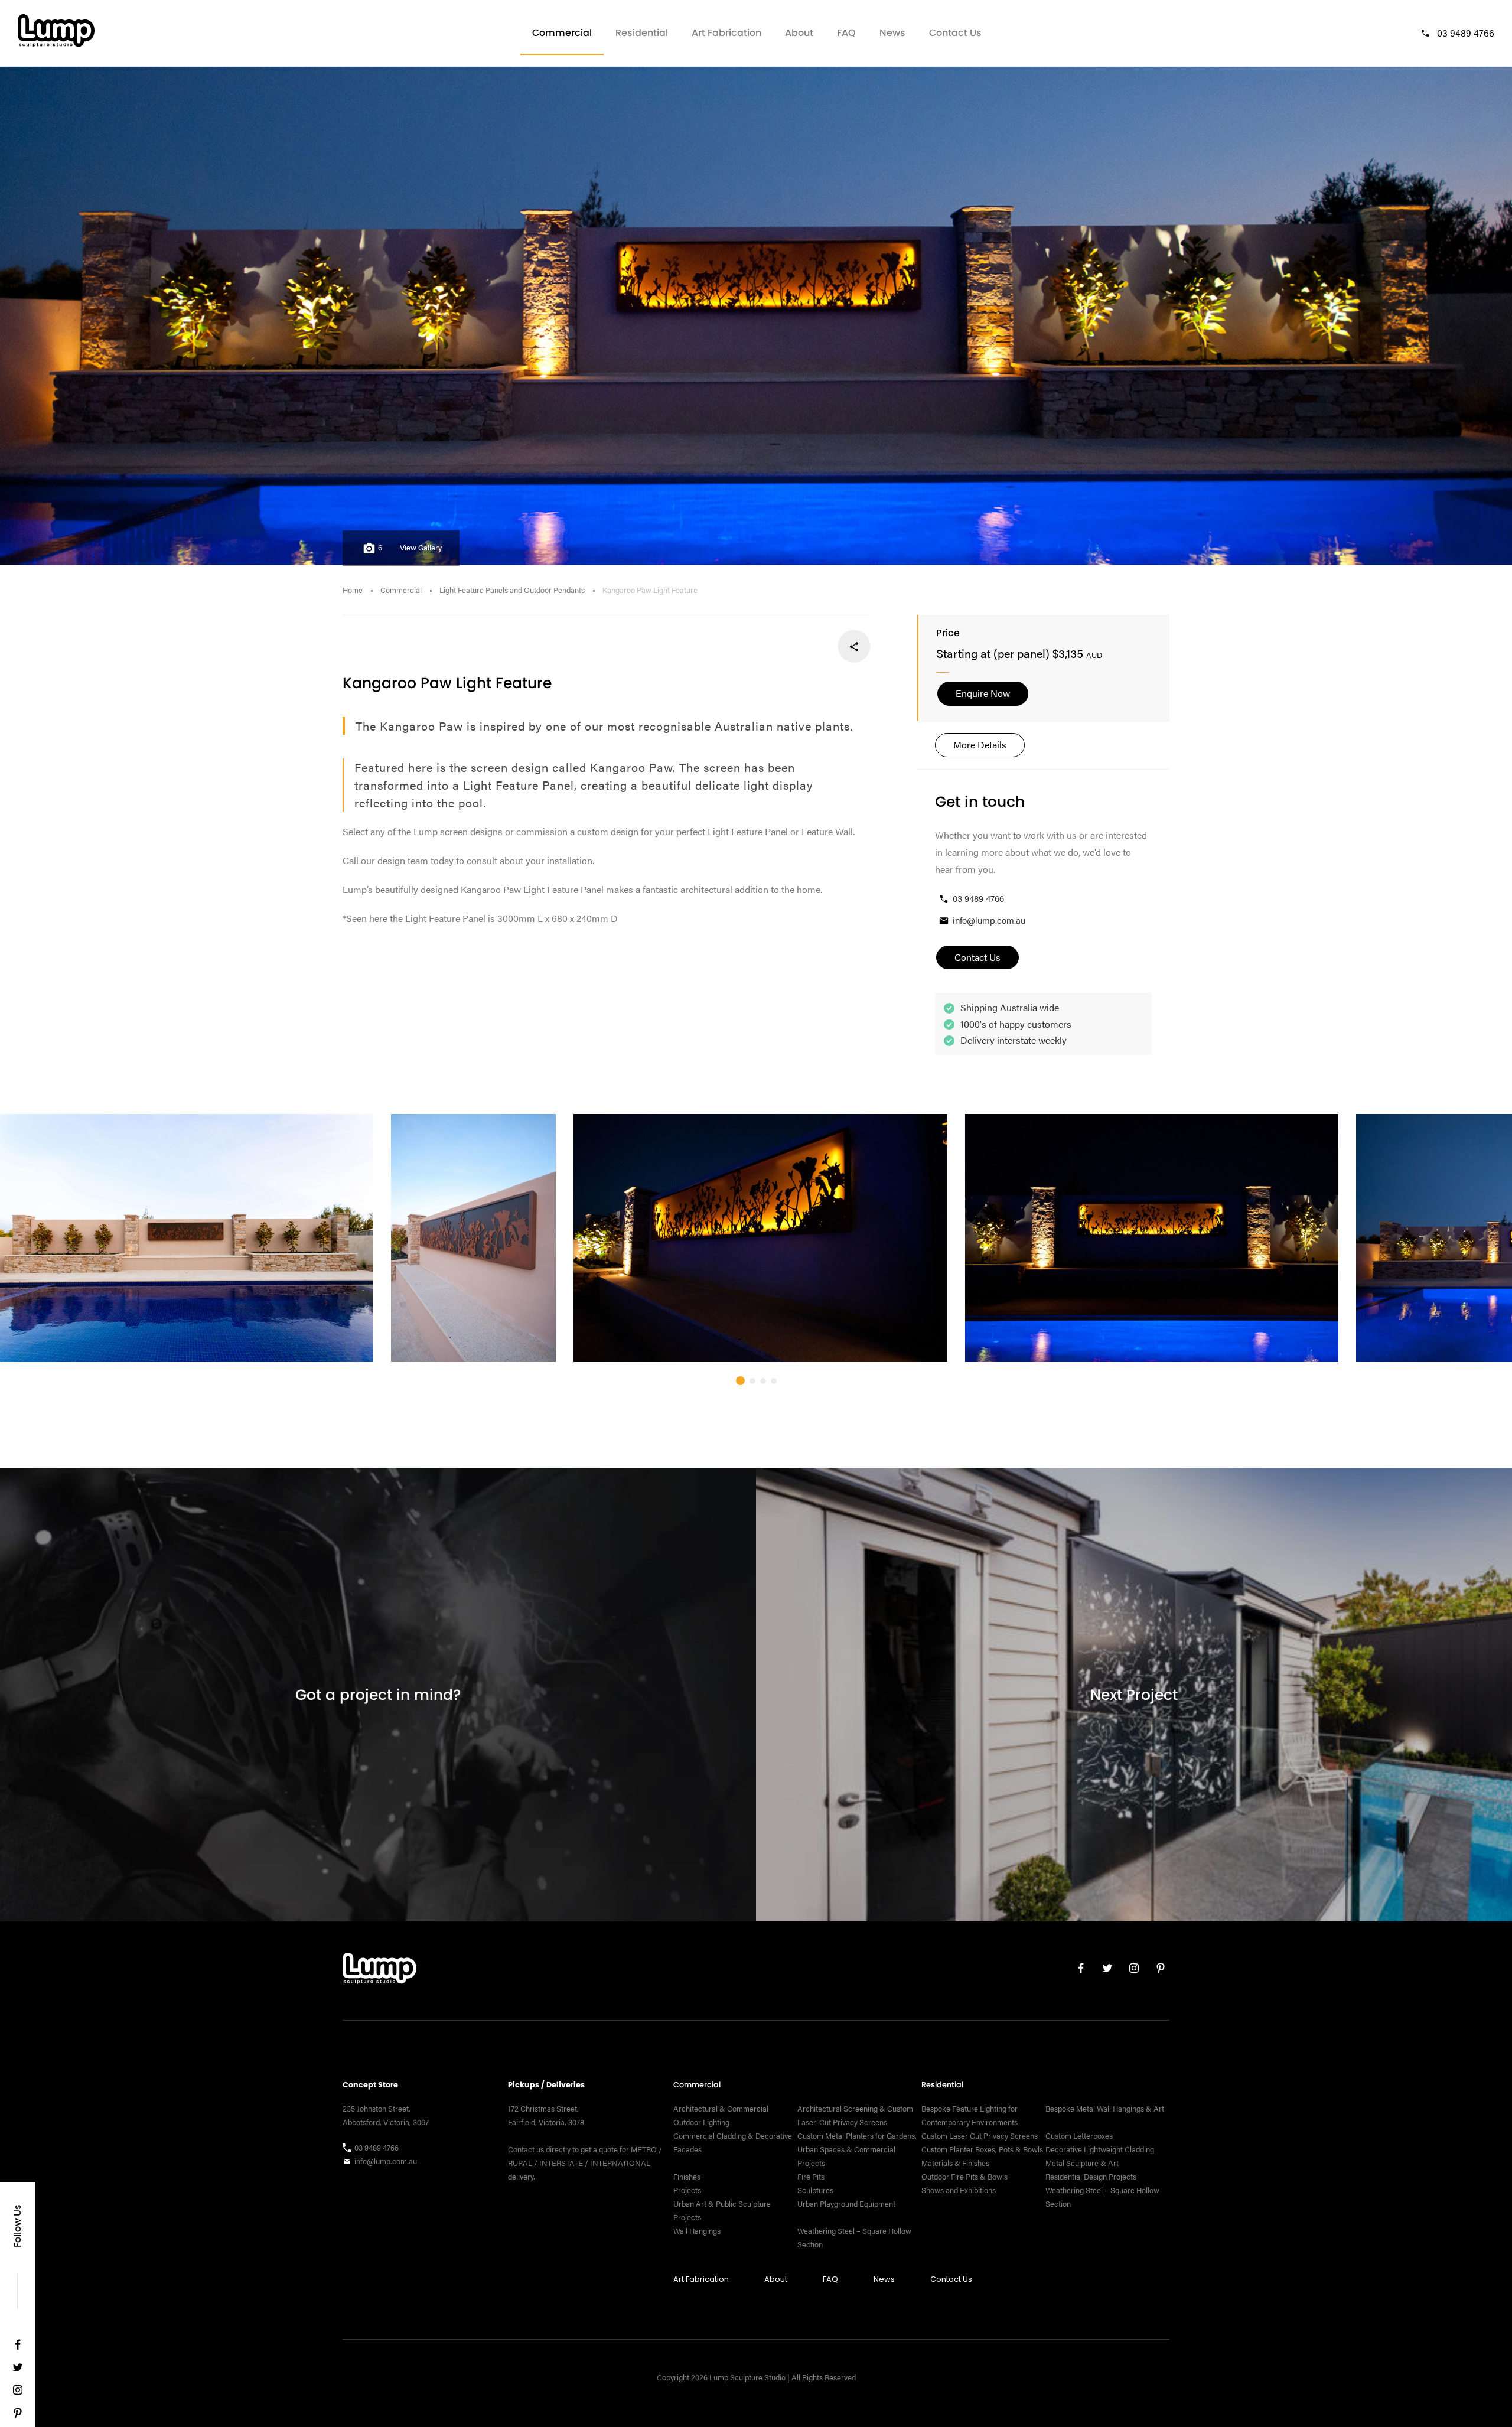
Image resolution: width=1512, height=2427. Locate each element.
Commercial (562, 33)
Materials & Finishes (955, 2163)
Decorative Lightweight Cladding (1100, 2149)
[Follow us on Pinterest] (18, 2415)
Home (353, 590)
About (799, 33)
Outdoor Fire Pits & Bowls (964, 2177)
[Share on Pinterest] (776, 646)
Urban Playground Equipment (846, 2204)
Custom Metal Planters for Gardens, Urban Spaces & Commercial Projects (857, 2149)
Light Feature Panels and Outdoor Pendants (512, 590)
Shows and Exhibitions (959, 2190)
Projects (687, 2190)
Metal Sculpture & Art (1082, 2163)
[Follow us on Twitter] (18, 2370)
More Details (980, 745)
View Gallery (421, 548)
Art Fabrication (726, 33)
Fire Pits (811, 2177)
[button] (740, 1381)
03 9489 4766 (1466, 33)
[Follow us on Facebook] (18, 2347)
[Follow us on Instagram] (18, 2392)
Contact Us (955, 33)
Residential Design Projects (1091, 2177)
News (892, 33)
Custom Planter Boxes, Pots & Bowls (982, 2149)
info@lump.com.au (989, 920)
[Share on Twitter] (815, 646)
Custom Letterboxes (1079, 2136)
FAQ (846, 33)
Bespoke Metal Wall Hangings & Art (1106, 2109)
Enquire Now (983, 693)
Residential (642, 33)
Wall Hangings (697, 2231)
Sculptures (815, 2190)
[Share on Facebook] (854, 646)
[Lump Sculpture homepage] (379, 1971)
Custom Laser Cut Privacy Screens (980, 2136)
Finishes (687, 2177)
